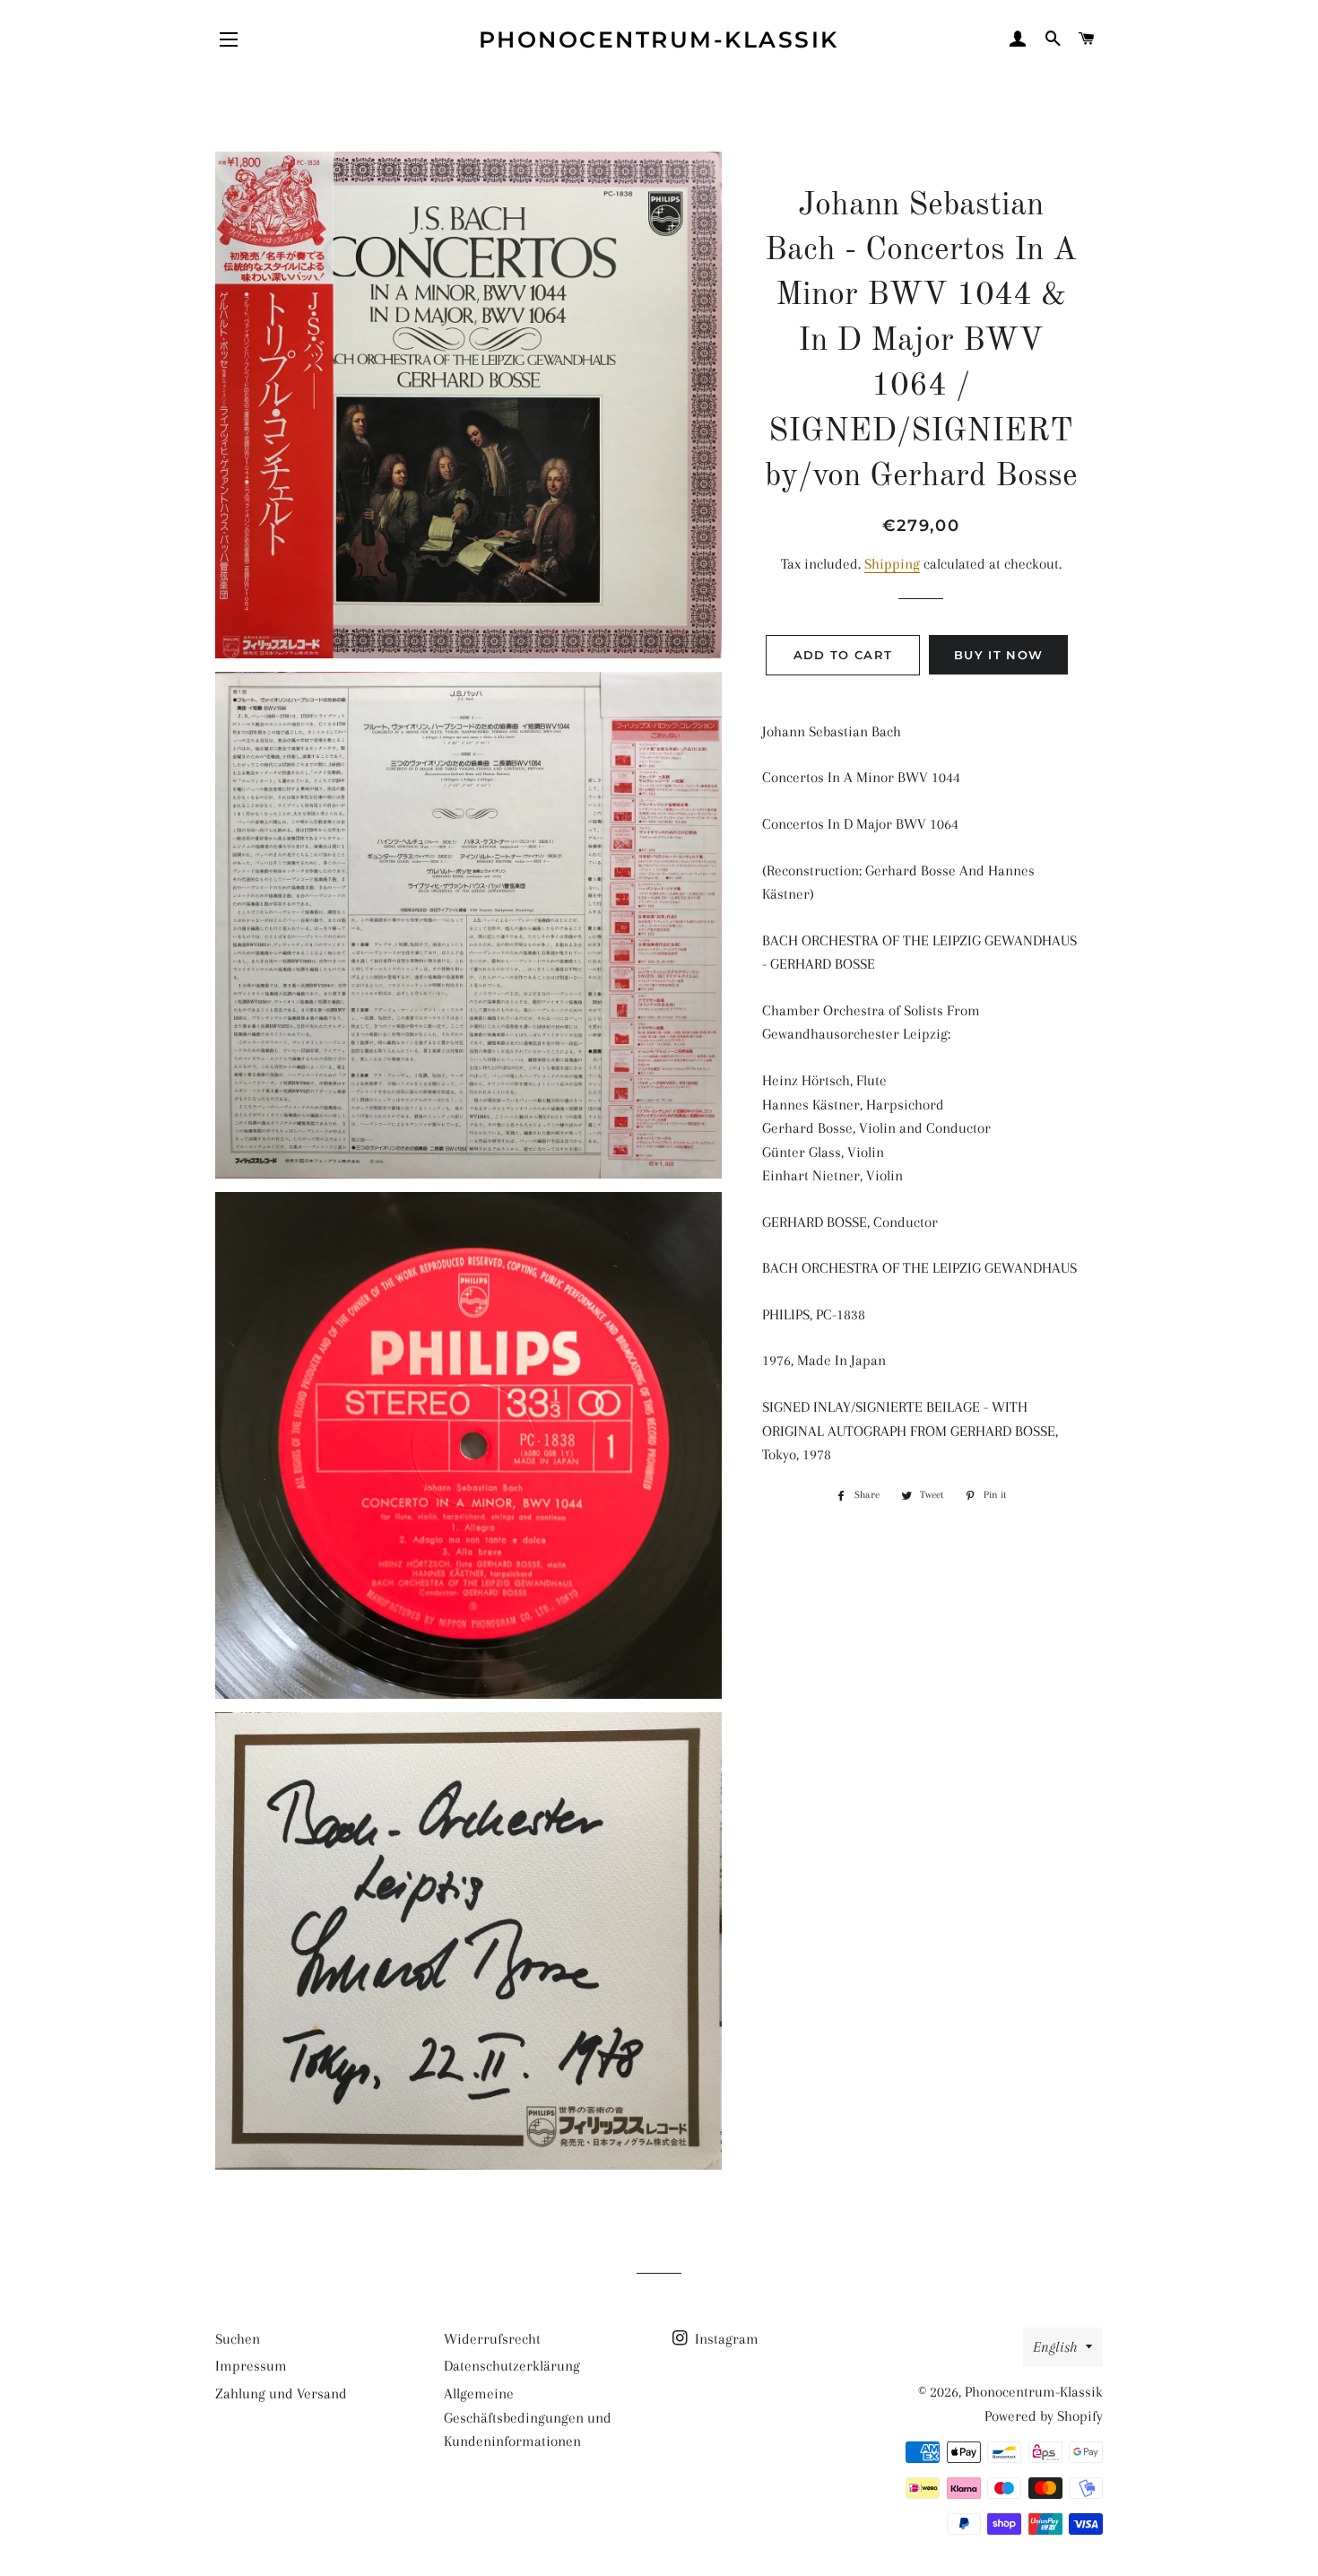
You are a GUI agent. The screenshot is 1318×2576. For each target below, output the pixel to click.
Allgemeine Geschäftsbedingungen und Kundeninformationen (528, 2417)
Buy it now (998, 655)
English (1055, 2347)
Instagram (725, 2339)
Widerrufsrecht (492, 2339)
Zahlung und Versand (281, 2393)
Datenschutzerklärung (512, 2366)
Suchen (238, 2339)
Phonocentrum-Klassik (659, 39)
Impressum (251, 2366)
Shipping (892, 564)
